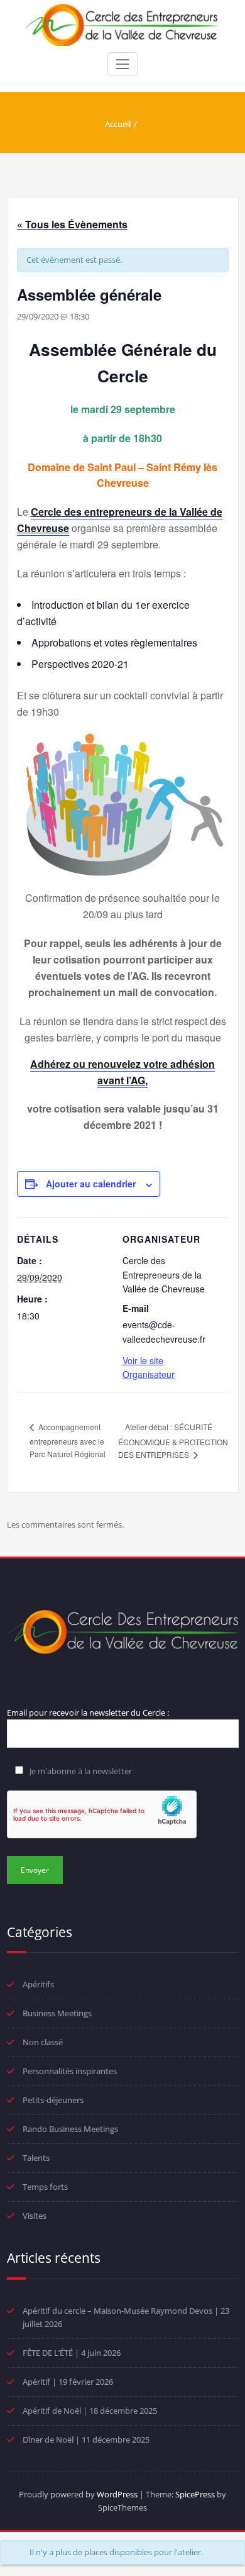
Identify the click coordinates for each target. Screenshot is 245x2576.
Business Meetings (57, 2013)
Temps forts (45, 2187)
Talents (36, 2158)
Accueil (118, 124)
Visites (35, 2216)
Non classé (43, 2042)
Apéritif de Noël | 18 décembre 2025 (90, 2411)
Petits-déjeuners (53, 2100)
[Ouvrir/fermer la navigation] (122, 64)
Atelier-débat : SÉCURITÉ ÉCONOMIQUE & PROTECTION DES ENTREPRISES (173, 1441)
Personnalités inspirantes (70, 2071)
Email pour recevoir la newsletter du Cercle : (88, 1713)
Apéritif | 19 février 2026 (68, 2382)
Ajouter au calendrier (91, 1184)
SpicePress (195, 2494)
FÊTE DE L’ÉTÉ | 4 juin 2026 (72, 2353)
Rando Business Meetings (70, 2129)
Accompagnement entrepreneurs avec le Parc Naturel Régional (68, 1440)
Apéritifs (38, 1984)
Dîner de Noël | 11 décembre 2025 (86, 2440)
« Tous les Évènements (72, 224)
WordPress (117, 2494)
